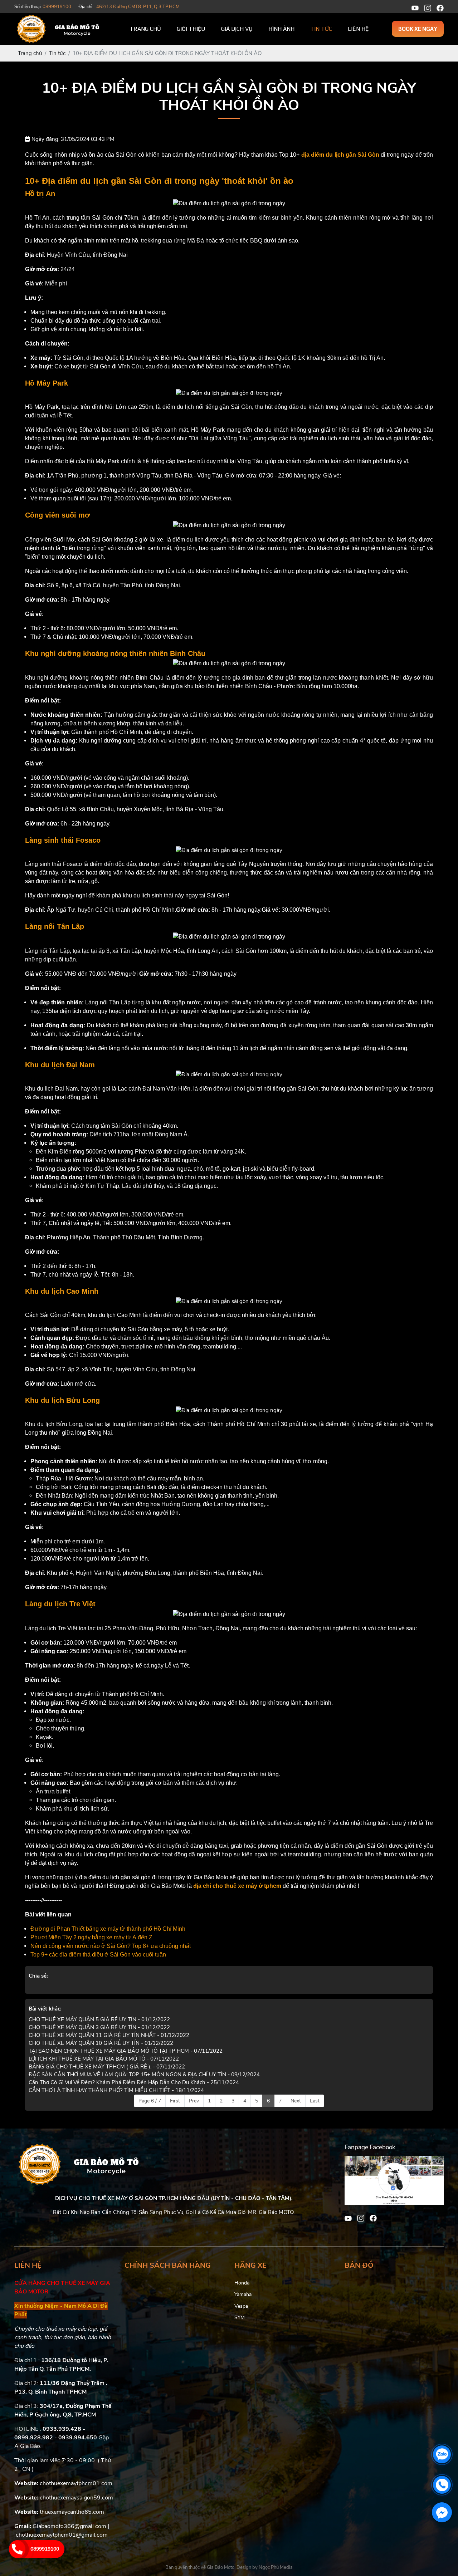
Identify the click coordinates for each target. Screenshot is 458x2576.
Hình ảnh (281, 29)
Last (315, 2101)
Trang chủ (145, 29)
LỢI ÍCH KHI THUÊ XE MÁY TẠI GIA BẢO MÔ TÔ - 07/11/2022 (104, 2059)
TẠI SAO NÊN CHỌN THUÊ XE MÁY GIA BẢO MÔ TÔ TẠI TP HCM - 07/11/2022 (126, 2051)
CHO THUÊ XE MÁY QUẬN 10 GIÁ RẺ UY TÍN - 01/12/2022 (101, 2043)
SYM (240, 2318)
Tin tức (321, 29)
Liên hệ (358, 29)
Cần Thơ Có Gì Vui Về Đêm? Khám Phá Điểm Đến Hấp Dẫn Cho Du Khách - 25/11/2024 (134, 2082)
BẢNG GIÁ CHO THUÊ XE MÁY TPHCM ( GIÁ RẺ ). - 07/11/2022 (107, 2067)
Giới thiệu (191, 29)
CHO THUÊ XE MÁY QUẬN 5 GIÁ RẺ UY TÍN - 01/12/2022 (99, 2019)
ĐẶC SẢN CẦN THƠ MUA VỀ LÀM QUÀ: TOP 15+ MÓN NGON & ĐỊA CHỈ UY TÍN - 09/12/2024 (144, 2075)
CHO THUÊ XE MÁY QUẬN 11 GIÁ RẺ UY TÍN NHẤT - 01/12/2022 (109, 2035)
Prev (194, 2101)
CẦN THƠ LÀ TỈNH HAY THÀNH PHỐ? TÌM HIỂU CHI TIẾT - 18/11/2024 (116, 2090)
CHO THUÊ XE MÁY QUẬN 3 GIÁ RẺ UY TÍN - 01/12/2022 (99, 2027)
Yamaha (243, 2294)
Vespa (241, 2306)
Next (296, 2101)
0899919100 (45, 2549)
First (175, 2101)
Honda (242, 2283)
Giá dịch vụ (237, 29)
